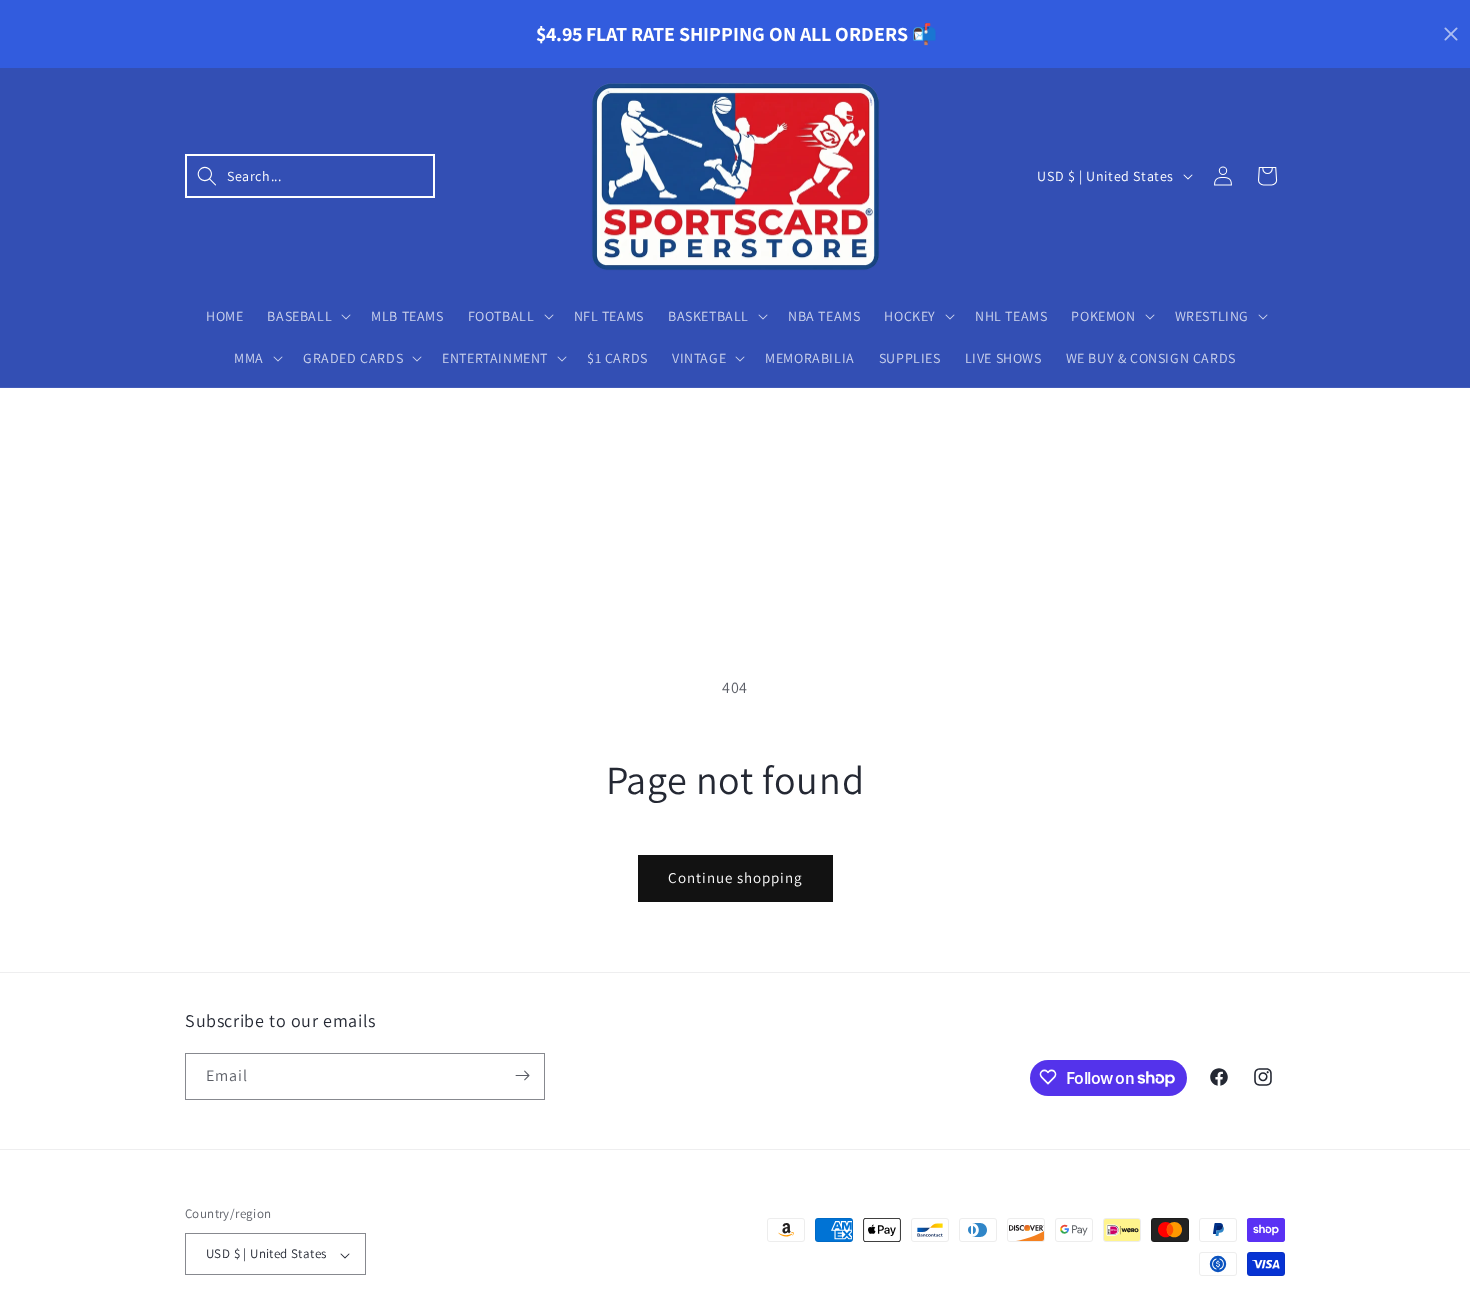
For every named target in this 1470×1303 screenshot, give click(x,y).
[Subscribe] (522, 1075)
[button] (310, 176)
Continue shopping (735, 877)
